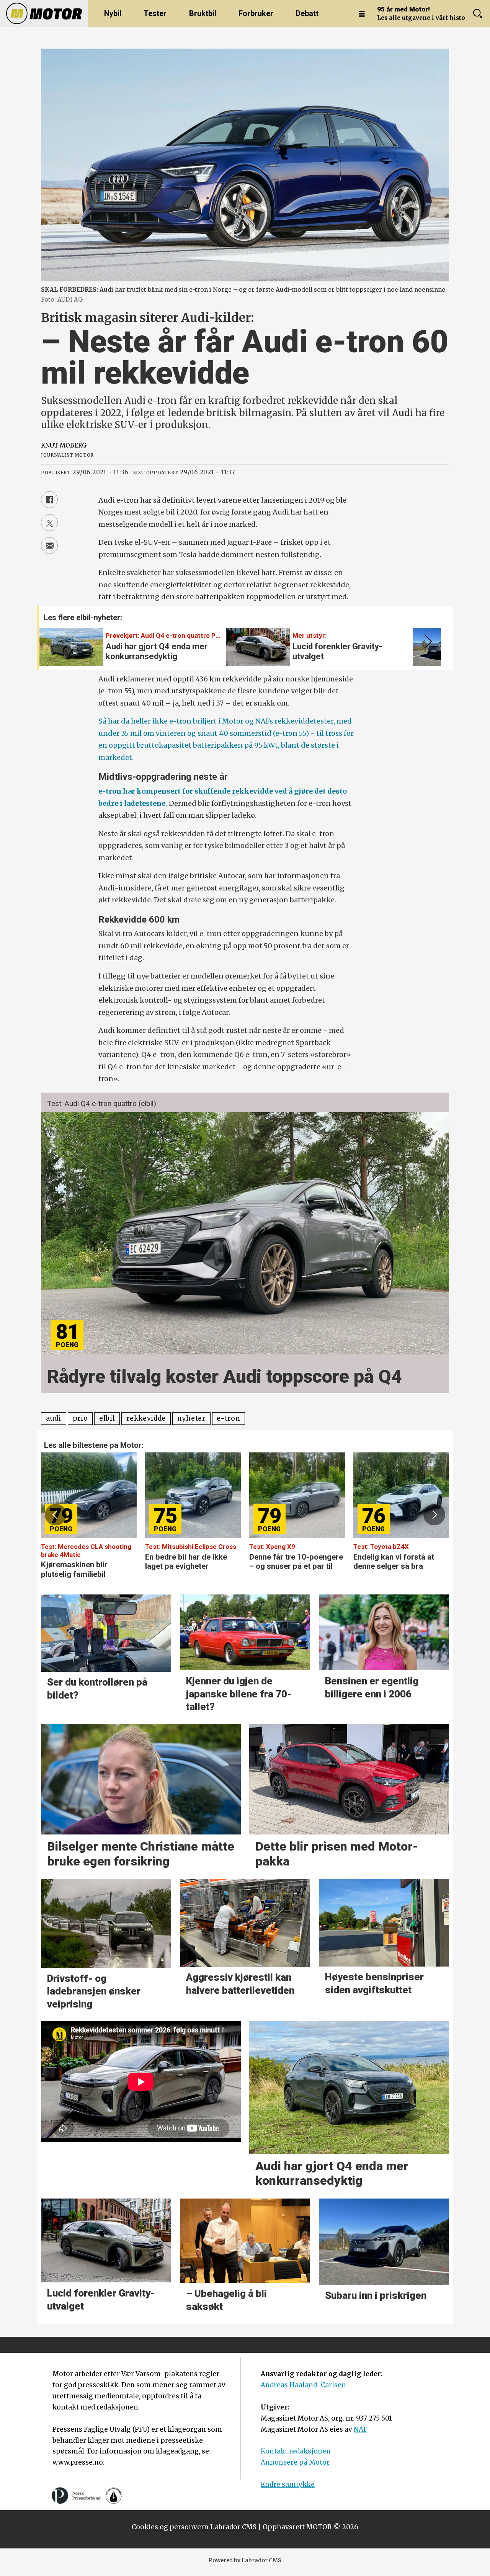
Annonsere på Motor (295, 2462)
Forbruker (256, 13)
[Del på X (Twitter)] (49, 523)
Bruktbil (203, 13)
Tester (155, 13)
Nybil (113, 13)
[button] (426, 642)
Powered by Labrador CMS (245, 2560)
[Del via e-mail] (49, 546)
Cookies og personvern (170, 2527)
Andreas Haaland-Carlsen (303, 2385)
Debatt (307, 13)
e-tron (228, 1418)
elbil (107, 1418)
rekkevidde (146, 1418)
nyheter (191, 1418)
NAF (360, 2429)
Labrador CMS (233, 2527)
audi (54, 1418)
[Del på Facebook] (49, 500)
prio (80, 1418)
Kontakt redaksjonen (296, 2451)
